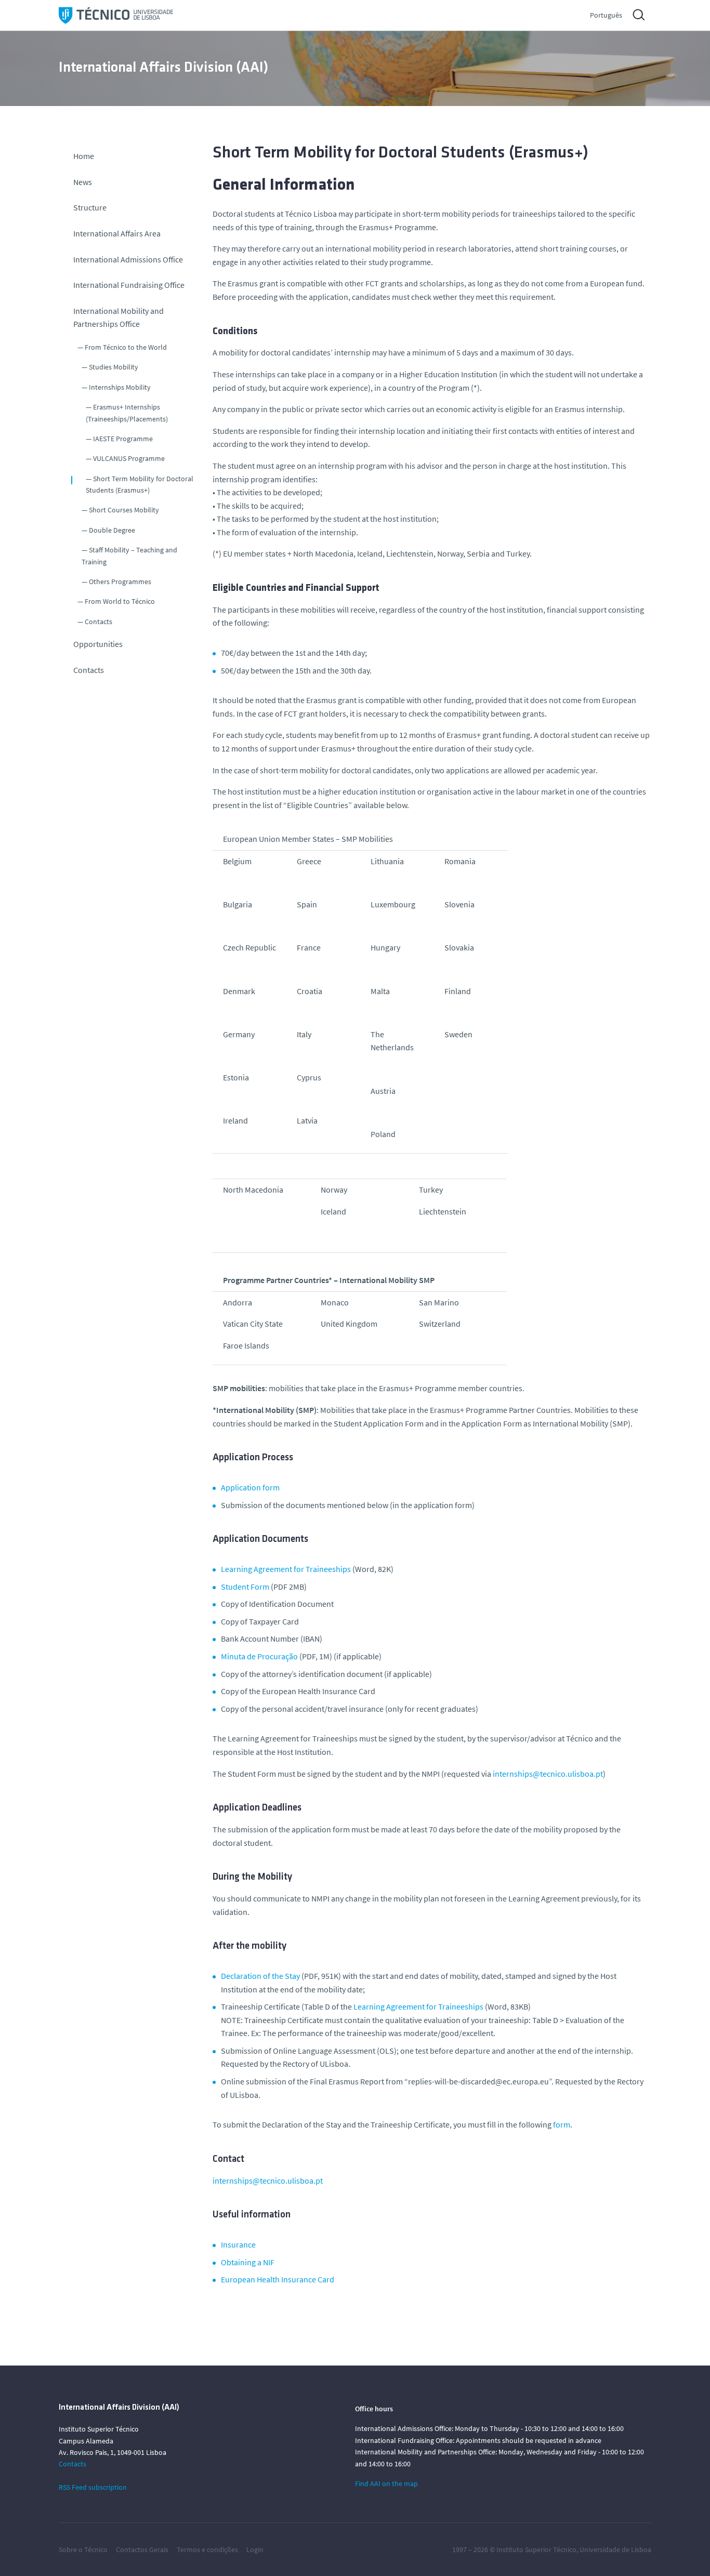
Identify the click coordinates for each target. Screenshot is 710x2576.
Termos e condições (207, 2549)
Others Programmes (120, 582)
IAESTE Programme (123, 439)
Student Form (245, 1587)
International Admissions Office (128, 259)
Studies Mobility (114, 367)
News (83, 182)
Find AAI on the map (386, 2483)
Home (84, 156)
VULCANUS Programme (129, 458)
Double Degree (112, 530)
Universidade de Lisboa (615, 2549)
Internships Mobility (120, 387)
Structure (90, 207)
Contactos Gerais (142, 2549)
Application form (250, 1487)
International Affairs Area (117, 233)
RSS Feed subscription (93, 2487)
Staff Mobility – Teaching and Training (129, 556)
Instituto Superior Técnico (536, 2549)
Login (255, 2549)
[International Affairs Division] (116, 15)
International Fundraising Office (129, 285)
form (562, 2124)
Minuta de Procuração (259, 1656)
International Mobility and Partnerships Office (119, 318)
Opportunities (98, 644)
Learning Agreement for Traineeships (286, 1569)
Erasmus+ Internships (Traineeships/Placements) (127, 413)
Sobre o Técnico (83, 2549)
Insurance (239, 2244)
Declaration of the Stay (260, 1976)
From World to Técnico (120, 601)
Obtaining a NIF (248, 2262)
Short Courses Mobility (124, 510)
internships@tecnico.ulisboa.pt (548, 1774)
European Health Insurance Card (278, 2279)
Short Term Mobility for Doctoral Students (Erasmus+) (140, 484)
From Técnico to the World (126, 347)
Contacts (98, 622)
